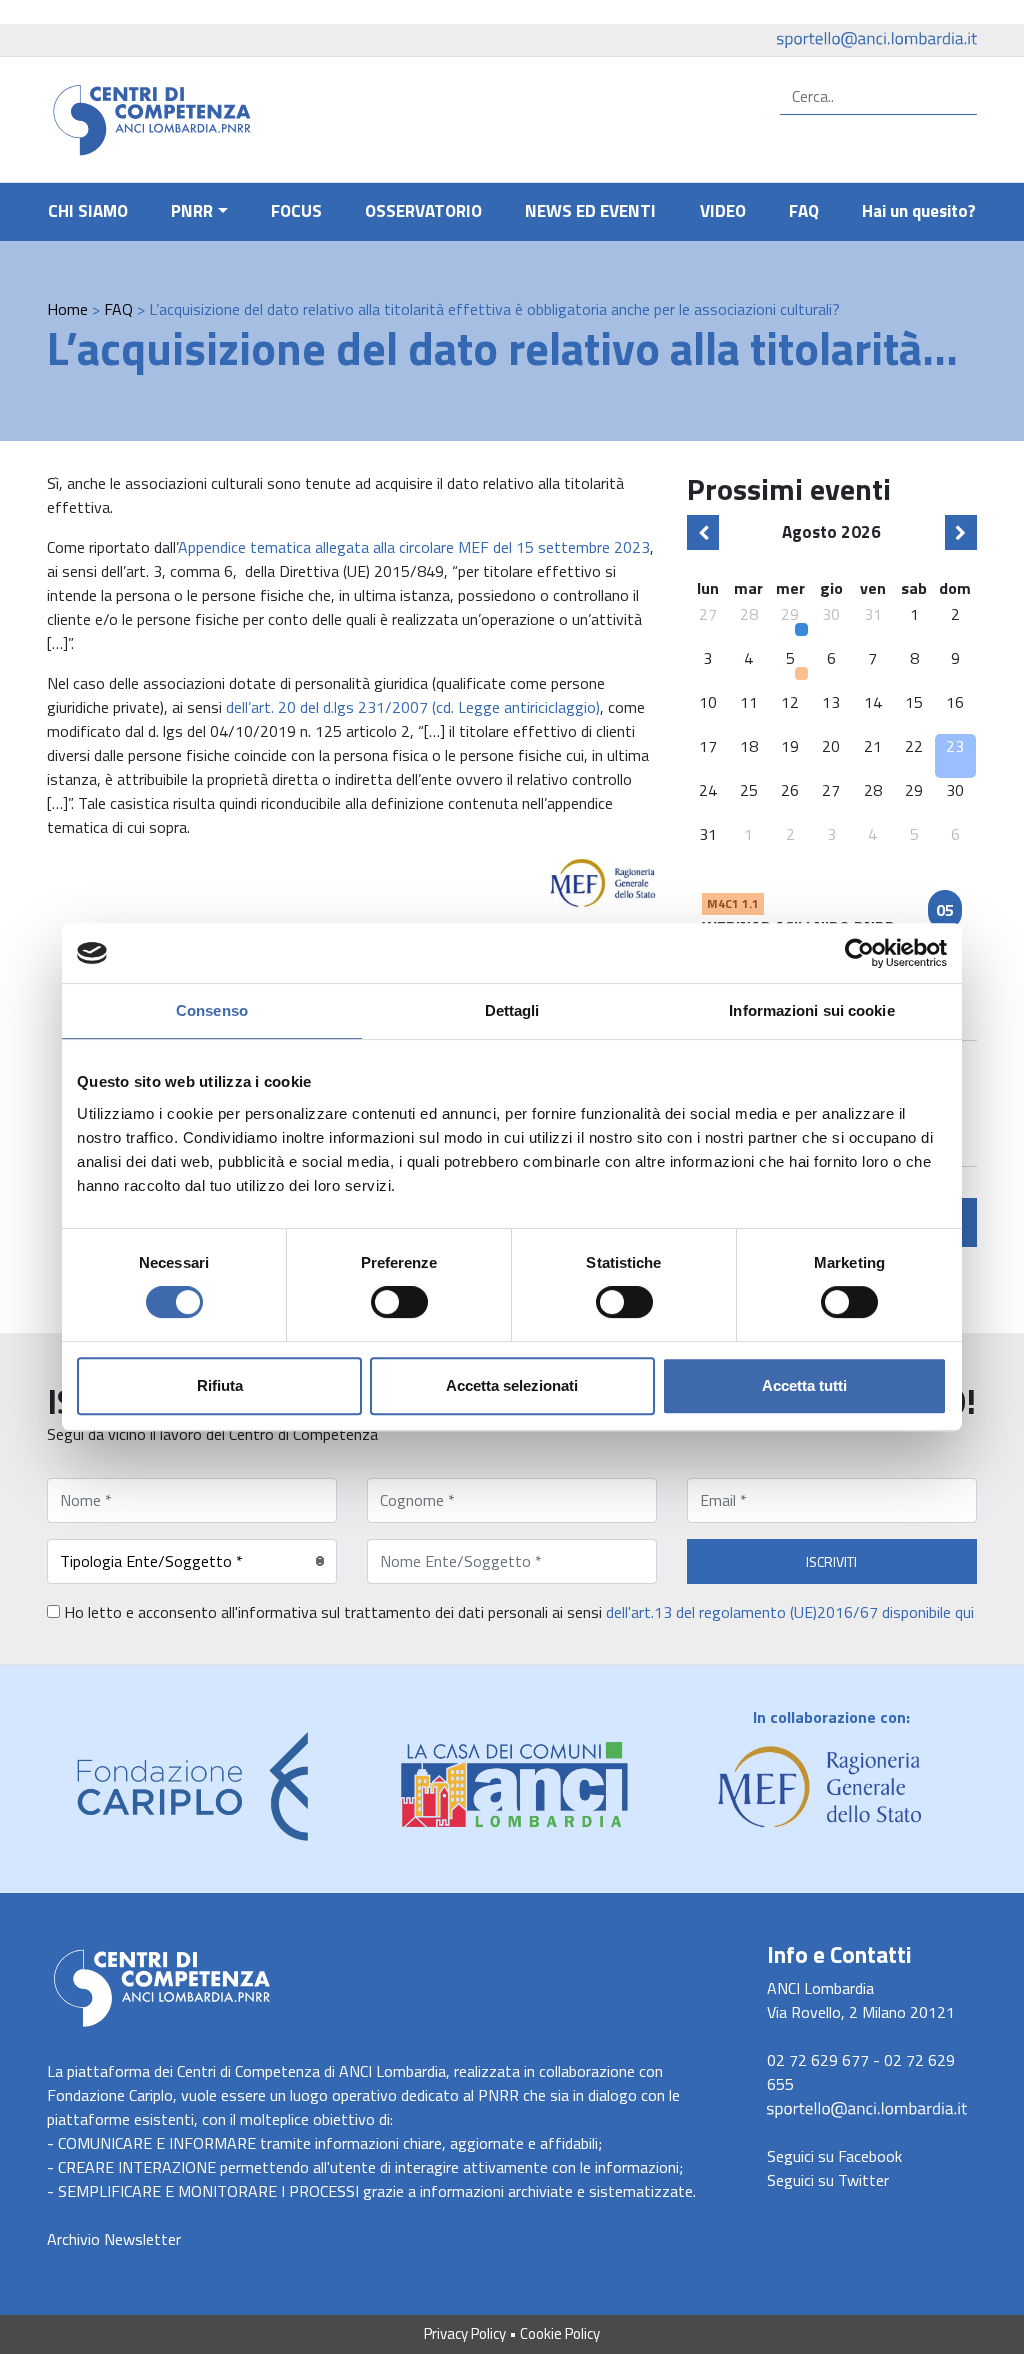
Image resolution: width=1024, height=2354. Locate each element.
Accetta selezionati (512, 1385)
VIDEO (723, 211)
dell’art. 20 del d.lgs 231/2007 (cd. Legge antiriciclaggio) (413, 707)
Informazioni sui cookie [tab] (811, 1010)
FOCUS (296, 211)
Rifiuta (220, 1385)
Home (67, 309)
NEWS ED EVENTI (590, 211)
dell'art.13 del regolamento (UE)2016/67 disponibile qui (790, 1612)
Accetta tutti (804, 1385)
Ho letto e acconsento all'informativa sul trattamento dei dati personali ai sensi (517, 1612)
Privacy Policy (465, 2333)
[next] (961, 533)
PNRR (192, 211)
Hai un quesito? (919, 211)
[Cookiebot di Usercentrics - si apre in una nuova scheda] (859, 953)
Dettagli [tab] (512, 1010)
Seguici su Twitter (828, 2180)
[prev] (703, 533)
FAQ (804, 211)
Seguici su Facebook (834, 2156)
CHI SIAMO (88, 211)
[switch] (399, 1302)
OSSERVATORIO (423, 211)
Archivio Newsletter (114, 2239)
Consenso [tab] (212, 1010)
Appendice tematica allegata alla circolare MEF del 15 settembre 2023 (414, 547)
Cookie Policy (560, 2333)
